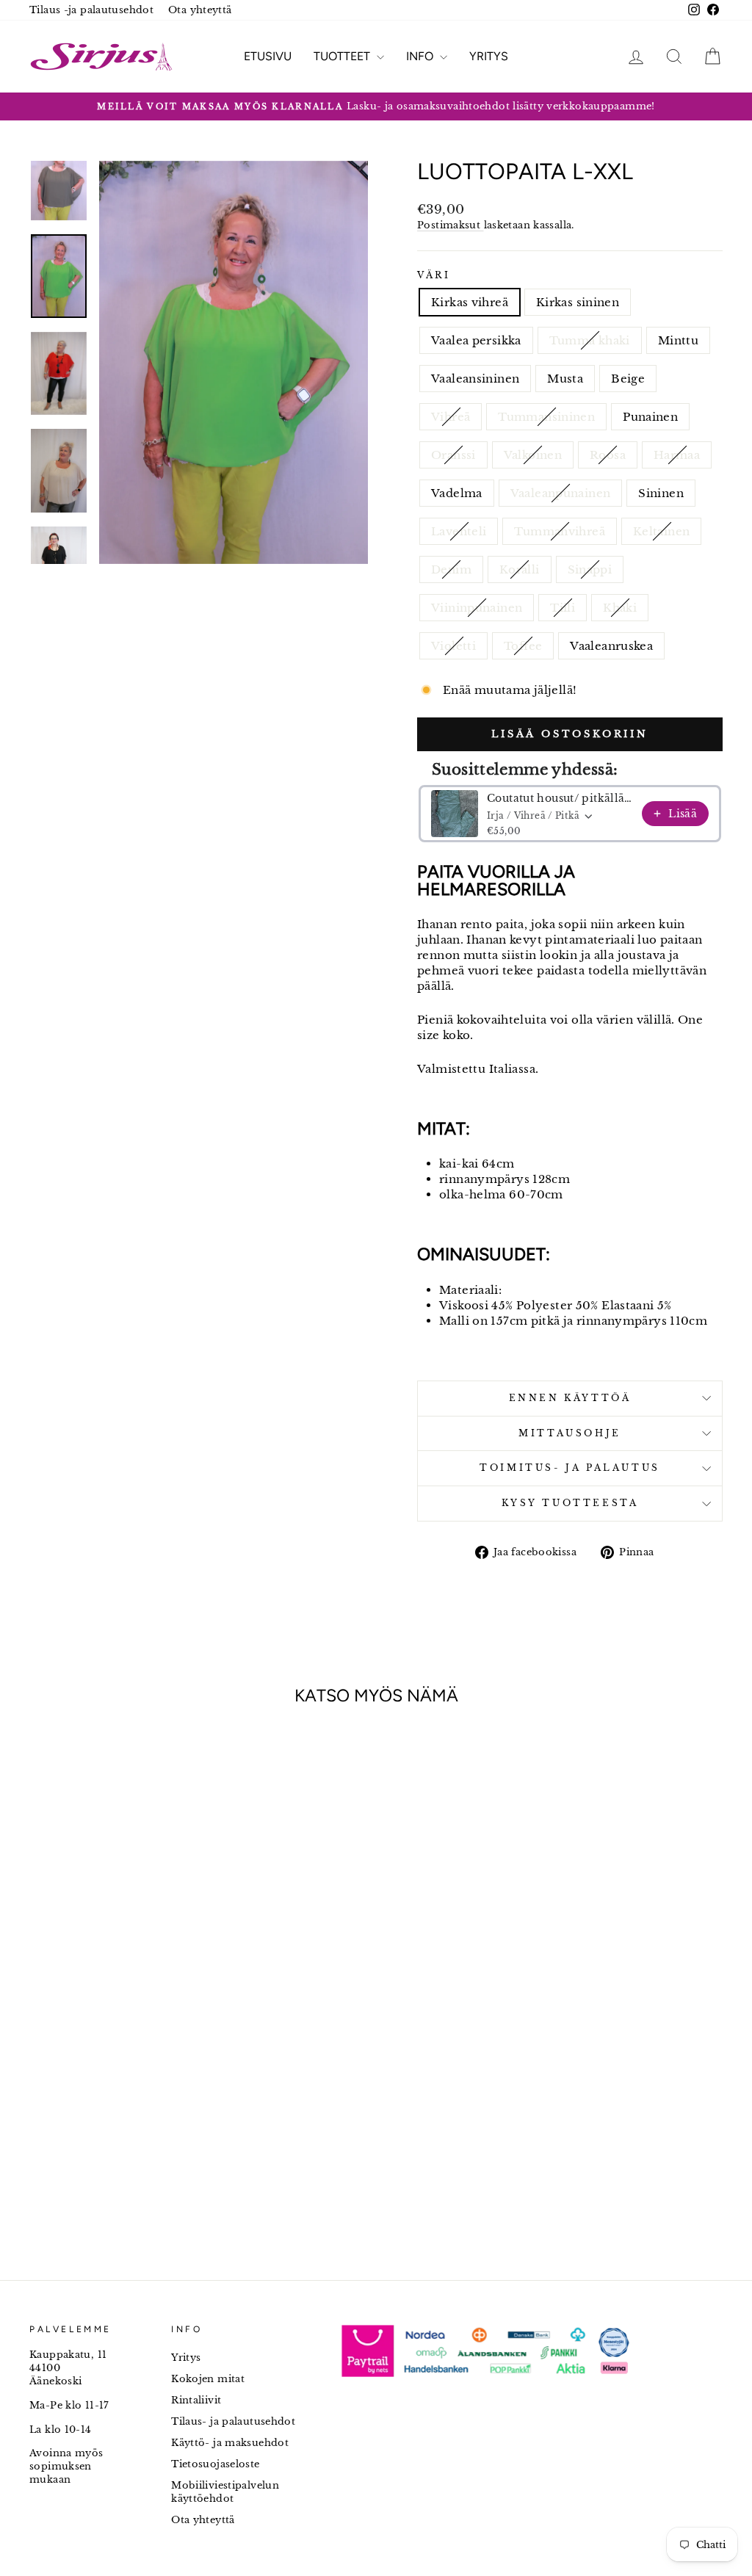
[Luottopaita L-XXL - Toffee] (140, 2083)
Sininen (661, 493)
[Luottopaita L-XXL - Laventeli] (80, 2066)
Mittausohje (570, 1433)
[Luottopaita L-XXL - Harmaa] (160, 2049)
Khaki (620, 608)
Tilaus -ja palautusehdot (91, 10)
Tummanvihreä (560, 531)
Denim (451, 569)
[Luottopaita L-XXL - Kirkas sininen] (61, 2032)
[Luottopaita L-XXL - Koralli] (160, 2066)
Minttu (678, 340)
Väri (434, 275)
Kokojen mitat (208, 2379)
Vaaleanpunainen (561, 493)
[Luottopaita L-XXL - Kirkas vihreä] (41, 2032)
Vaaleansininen (475, 379)
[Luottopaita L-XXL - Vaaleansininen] (140, 2032)
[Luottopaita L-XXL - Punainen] (80, 2049)
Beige (628, 379)
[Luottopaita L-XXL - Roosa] (140, 2049)
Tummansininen (546, 417)
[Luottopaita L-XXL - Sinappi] (180, 2066)
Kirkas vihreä (470, 302)
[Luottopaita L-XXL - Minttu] (120, 2032)
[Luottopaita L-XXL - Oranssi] (100, 2049)
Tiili (563, 608)
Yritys (489, 56)
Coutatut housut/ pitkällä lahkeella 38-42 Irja (560, 798)
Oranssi (453, 455)
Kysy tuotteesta (570, 1503)
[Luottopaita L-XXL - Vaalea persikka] (80, 2032)
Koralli (520, 569)
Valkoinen (533, 455)
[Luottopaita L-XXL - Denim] (140, 2066)
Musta (565, 379)
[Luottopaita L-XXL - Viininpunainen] (61, 2083)
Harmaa (677, 455)
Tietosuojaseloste (215, 2464)
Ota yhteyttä (200, 10)
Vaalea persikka (476, 340)
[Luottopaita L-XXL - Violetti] (120, 2083)
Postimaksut (451, 225)
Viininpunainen (477, 608)
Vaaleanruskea (611, 646)
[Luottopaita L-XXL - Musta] (160, 2032)
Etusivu (268, 56)
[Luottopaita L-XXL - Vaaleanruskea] (160, 2083)
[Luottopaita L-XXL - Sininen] (61, 2066)
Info (421, 56)
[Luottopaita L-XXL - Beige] (180, 2032)
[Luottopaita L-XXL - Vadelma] (180, 2049)
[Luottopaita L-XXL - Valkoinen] (120, 2049)
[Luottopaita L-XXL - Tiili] (80, 2083)
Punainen (650, 417)
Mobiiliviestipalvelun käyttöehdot (225, 2492)
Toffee (523, 646)
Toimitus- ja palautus (570, 1468)
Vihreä (451, 417)
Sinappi (590, 569)
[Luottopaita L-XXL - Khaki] (100, 2083)
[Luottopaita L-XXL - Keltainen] (120, 2066)
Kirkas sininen (578, 302)
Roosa (608, 455)
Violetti (453, 646)
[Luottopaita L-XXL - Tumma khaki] (100, 2032)
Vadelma (457, 493)
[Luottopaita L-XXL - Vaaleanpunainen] (41, 2066)
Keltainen (661, 531)
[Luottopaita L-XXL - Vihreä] (41, 2049)
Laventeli (459, 531)
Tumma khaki (590, 340)
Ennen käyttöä (570, 1398)
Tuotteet (343, 56)
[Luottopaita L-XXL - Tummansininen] (61, 2049)
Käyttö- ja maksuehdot (230, 2443)
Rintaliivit (196, 2400)
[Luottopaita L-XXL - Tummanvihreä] (100, 2066)
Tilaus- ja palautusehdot (233, 2421)
